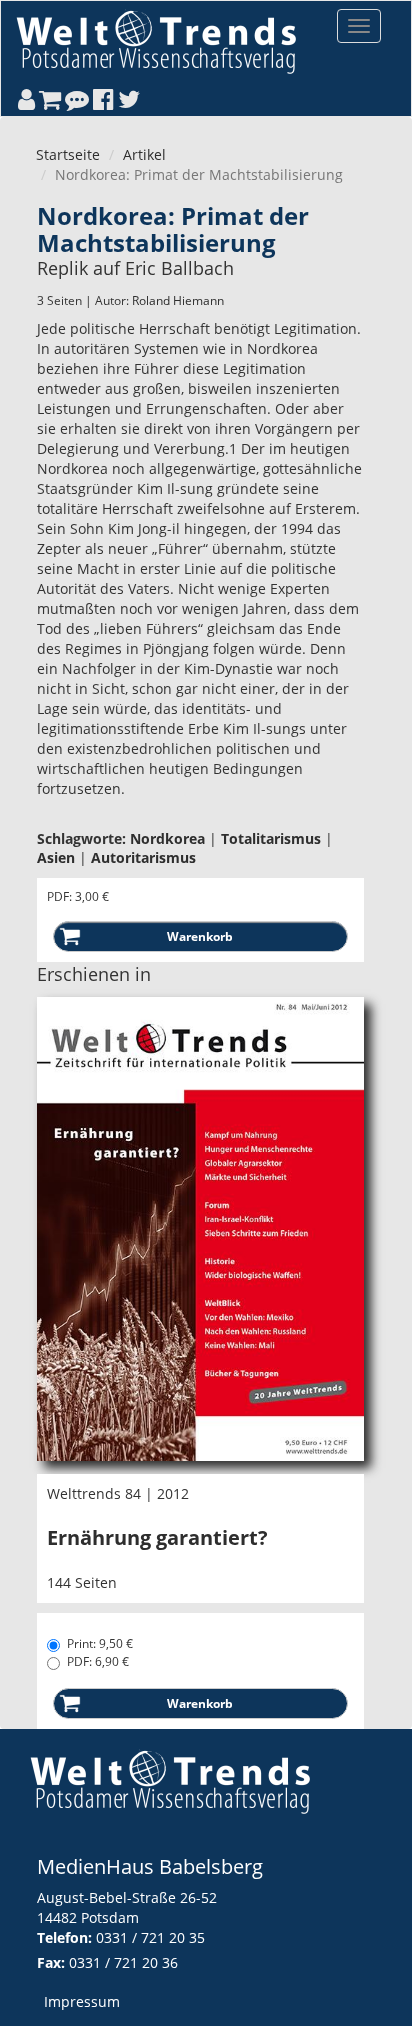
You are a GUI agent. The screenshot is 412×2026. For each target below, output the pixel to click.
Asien (56, 857)
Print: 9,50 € (100, 1643)
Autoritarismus (143, 857)
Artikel (144, 154)
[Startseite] (156, 41)
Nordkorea (167, 838)
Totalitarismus (271, 838)
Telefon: (64, 1937)
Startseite (68, 154)
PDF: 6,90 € (98, 1661)
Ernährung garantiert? (157, 1537)
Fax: (51, 1962)
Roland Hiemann (178, 300)
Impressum (82, 2001)
